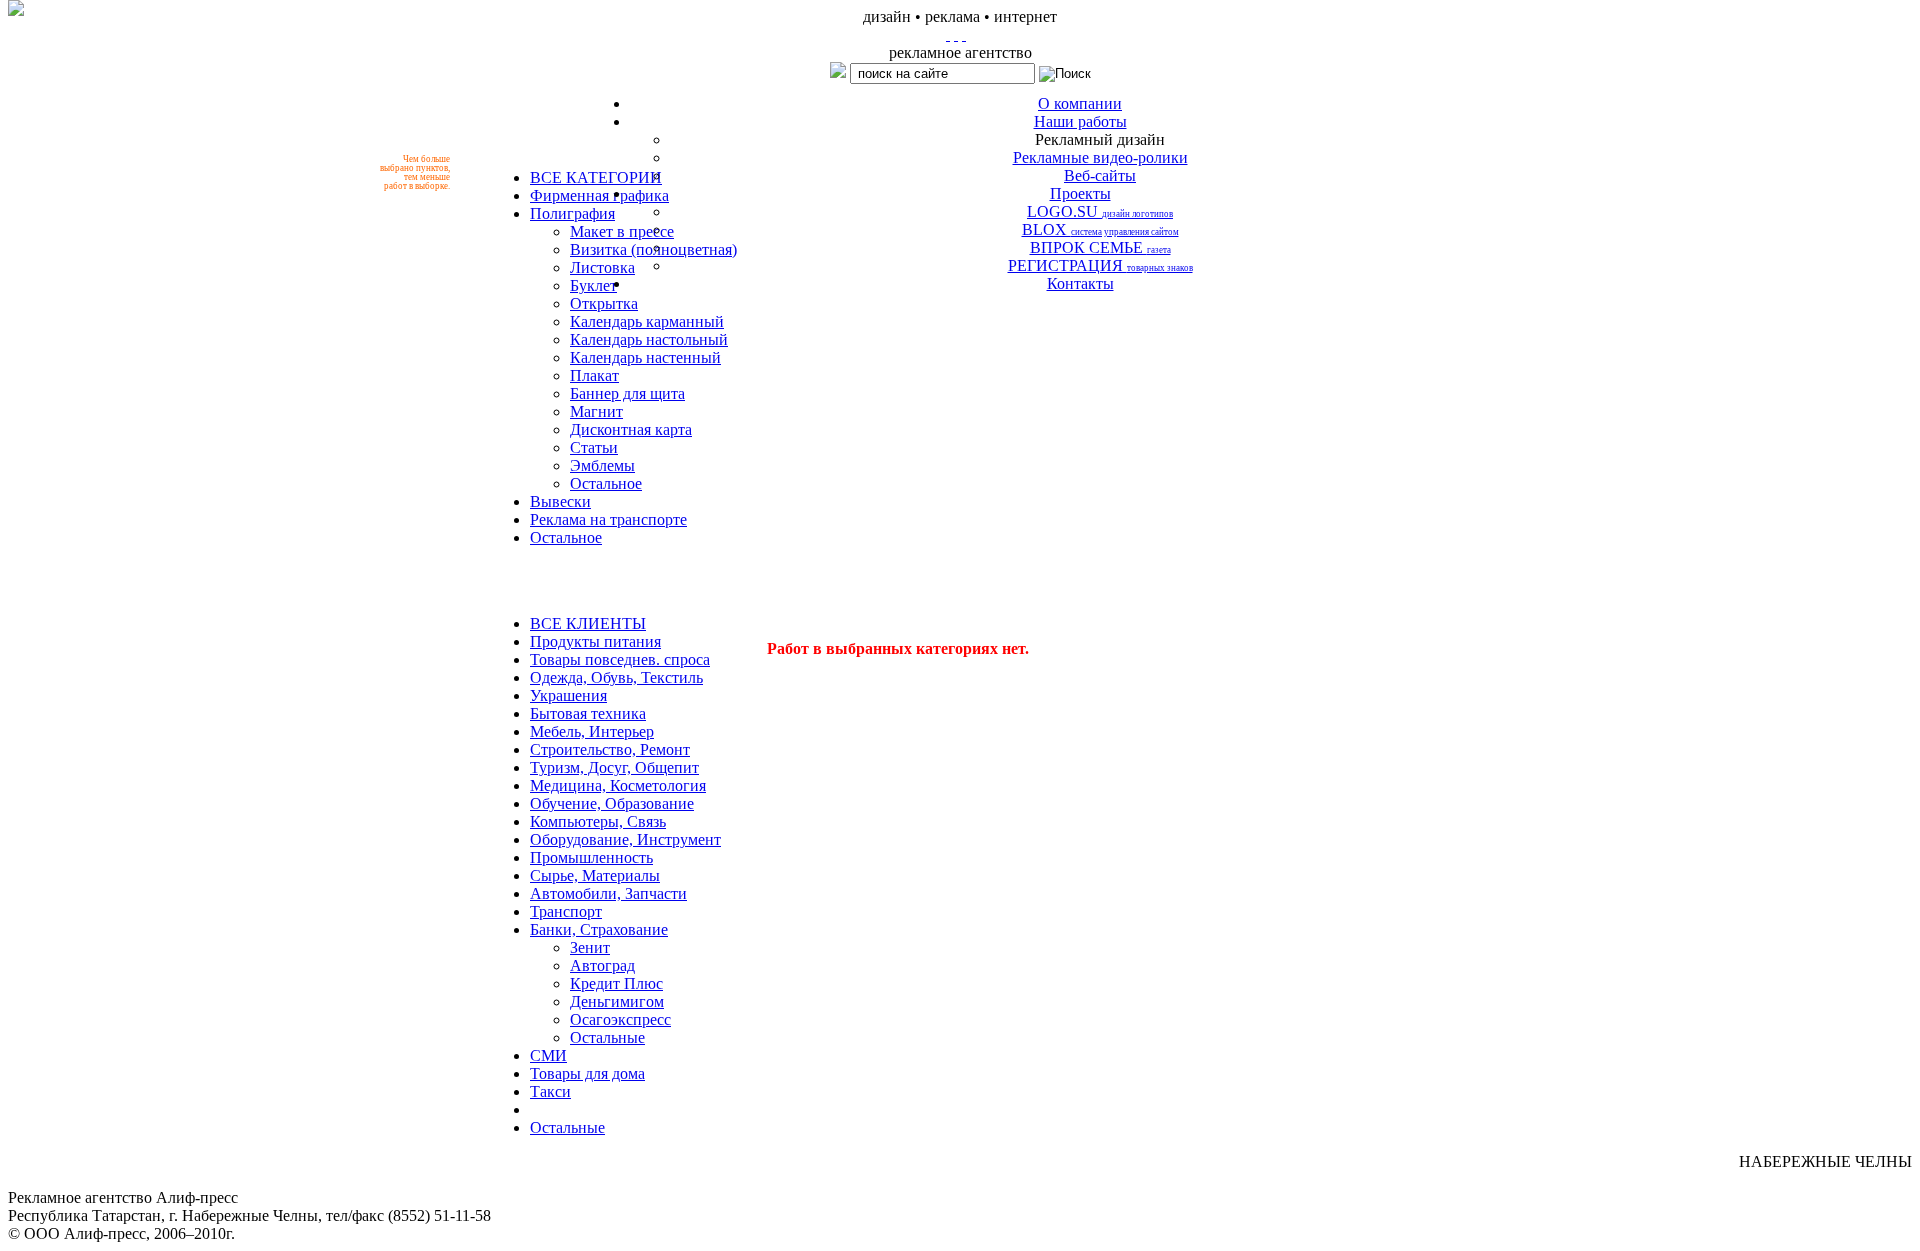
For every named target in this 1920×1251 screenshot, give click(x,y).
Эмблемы (602, 465)
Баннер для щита (627, 393)
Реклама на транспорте (608, 519)
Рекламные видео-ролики (1100, 157)
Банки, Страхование (599, 929)
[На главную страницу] (948, 34)
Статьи (594, 447)
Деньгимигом (617, 1001)
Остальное (606, 483)
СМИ (548, 1055)
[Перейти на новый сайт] (16, 8)
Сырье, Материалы (595, 875)
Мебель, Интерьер (592, 731)
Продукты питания (595, 641)
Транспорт (566, 911)
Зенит (590, 947)
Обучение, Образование (612, 803)
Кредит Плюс (616, 983)
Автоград (602, 965)
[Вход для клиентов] (964, 34)
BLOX (1100, 229)
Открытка (604, 303)
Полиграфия (572, 213)
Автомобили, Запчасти (608, 893)
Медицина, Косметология (618, 785)
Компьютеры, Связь (598, 821)
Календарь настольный (649, 339)
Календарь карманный (647, 321)
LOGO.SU (1100, 211)
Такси (550, 1091)
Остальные (607, 1037)
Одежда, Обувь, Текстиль (616, 677)
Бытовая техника (588, 713)
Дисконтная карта (631, 429)
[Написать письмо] (956, 34)
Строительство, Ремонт (610, 749)
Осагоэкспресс (620, 1019)
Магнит (596, 411)
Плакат (594, 375)
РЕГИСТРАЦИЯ (1100, 265)
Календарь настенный (645, 357)
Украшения (568, 695)
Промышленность (591, 857)
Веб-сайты (1100, 175)
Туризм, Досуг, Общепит (614, 767)
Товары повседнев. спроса (620, 659)
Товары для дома (587, 1073)
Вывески (560, 501)
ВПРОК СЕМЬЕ (1100, 247)
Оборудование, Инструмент (625, 839)
